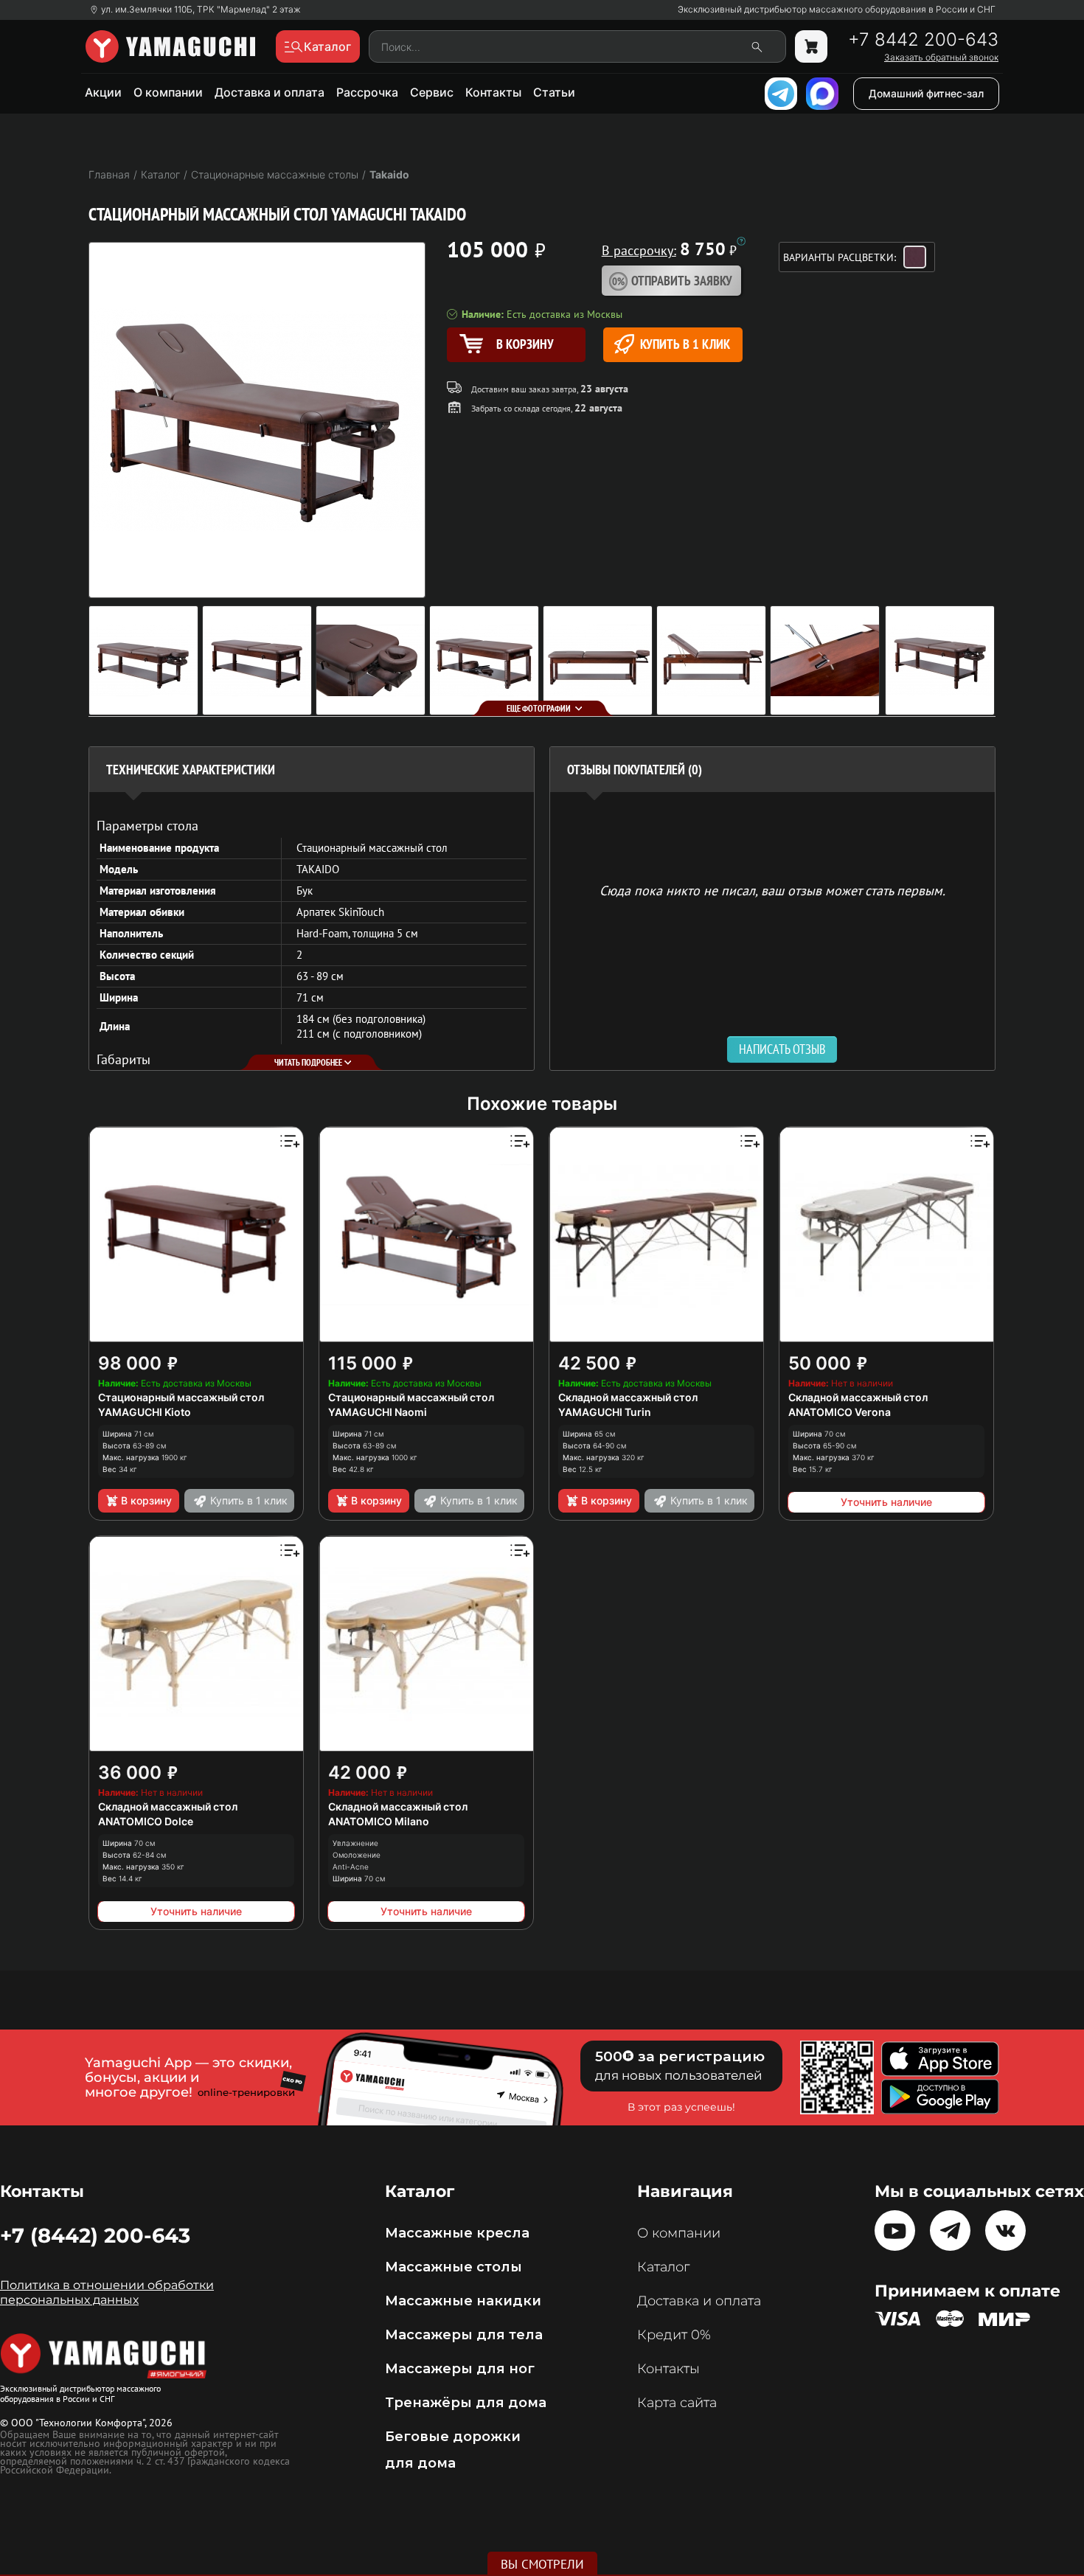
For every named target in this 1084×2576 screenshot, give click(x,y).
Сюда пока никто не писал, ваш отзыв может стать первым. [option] (772, 890)
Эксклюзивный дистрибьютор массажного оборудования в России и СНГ (837, 10)
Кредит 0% (674, 2335)
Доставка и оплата (270, 92)
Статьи (554, 92)
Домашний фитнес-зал (926, 93)
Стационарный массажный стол (181, 1397)
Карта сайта (677, 2403)
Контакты (493, 92)
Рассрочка (367, 92)
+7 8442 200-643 (923, 40)
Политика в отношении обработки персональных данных (107, 2292)
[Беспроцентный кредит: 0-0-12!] (741, 241)
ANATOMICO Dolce (146, 1821)
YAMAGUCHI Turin (605, 1412)
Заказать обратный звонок (941, 58)
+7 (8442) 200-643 (95, 2235)
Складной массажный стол (628, 1397)
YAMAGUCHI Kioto (145, 1412)
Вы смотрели (542, 2564)
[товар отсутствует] (811, 46)
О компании (168, 92)
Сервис (432, 92)
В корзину (146, 1500)
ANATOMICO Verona (840, 1412)
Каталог (663, 2267)
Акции (103, 92)
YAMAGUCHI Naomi (378, 1412)
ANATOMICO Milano (379, 1821)
